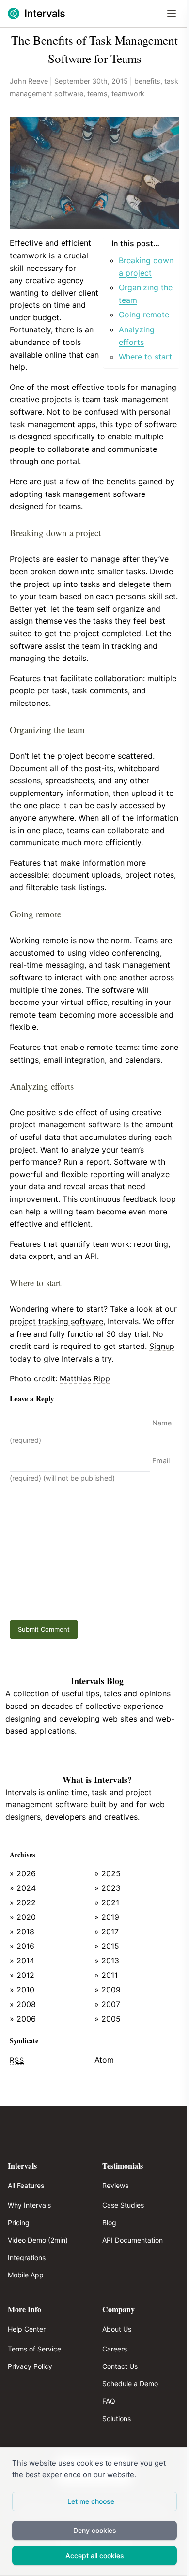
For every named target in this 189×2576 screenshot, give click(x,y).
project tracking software (56, 1321)
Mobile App (26, 2275)
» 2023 (108, 1888)
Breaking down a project (146, 267)
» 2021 (107, 1902)
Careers (115, 2349)
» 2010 (22, 1990)
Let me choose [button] (91, 2501)
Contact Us (120, 2366)
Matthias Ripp (85, 1378)
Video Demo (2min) (38, 2240)
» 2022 (23, 1902)
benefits (147, 81)
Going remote (144, 315)
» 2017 (107, 1932)
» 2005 (108, 2019)
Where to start (145, 357)
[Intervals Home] (36, 14)
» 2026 (23, 1873)
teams (97, 94)
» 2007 (107, 2004)
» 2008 (23, 2004)
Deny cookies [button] (95, 2530)
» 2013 (107, 1961)
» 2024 (23, 1888)
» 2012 (22, 1975)
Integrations (27, 2257)
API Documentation (133, 2240)
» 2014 (22, 1961)
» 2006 (23, 2019)
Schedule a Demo (130, 2384)
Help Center (27, 2329)
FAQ (109, 2401)
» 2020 (23, 1917)
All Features (26, 2185)
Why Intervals (29, 2205)
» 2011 (106, 1975)
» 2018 (22, 1932)
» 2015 (107, 1946)
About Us (117, 2329)
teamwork (128, 94)
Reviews (115, 2185)
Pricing (19, 2223)
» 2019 (107, 1917)
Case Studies (123, 2205)
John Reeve (29, 81)
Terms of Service (34, 2349)
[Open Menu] (172, 14)
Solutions (117, 2419)
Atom (104, 2060)
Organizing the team (146, 294)
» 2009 (108, 1990)
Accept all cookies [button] (95, 2555)
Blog (109, 2223)
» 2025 (108, 1873)
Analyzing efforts (137, 336)
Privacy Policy (30, 2366)
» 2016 (22, 1946)
